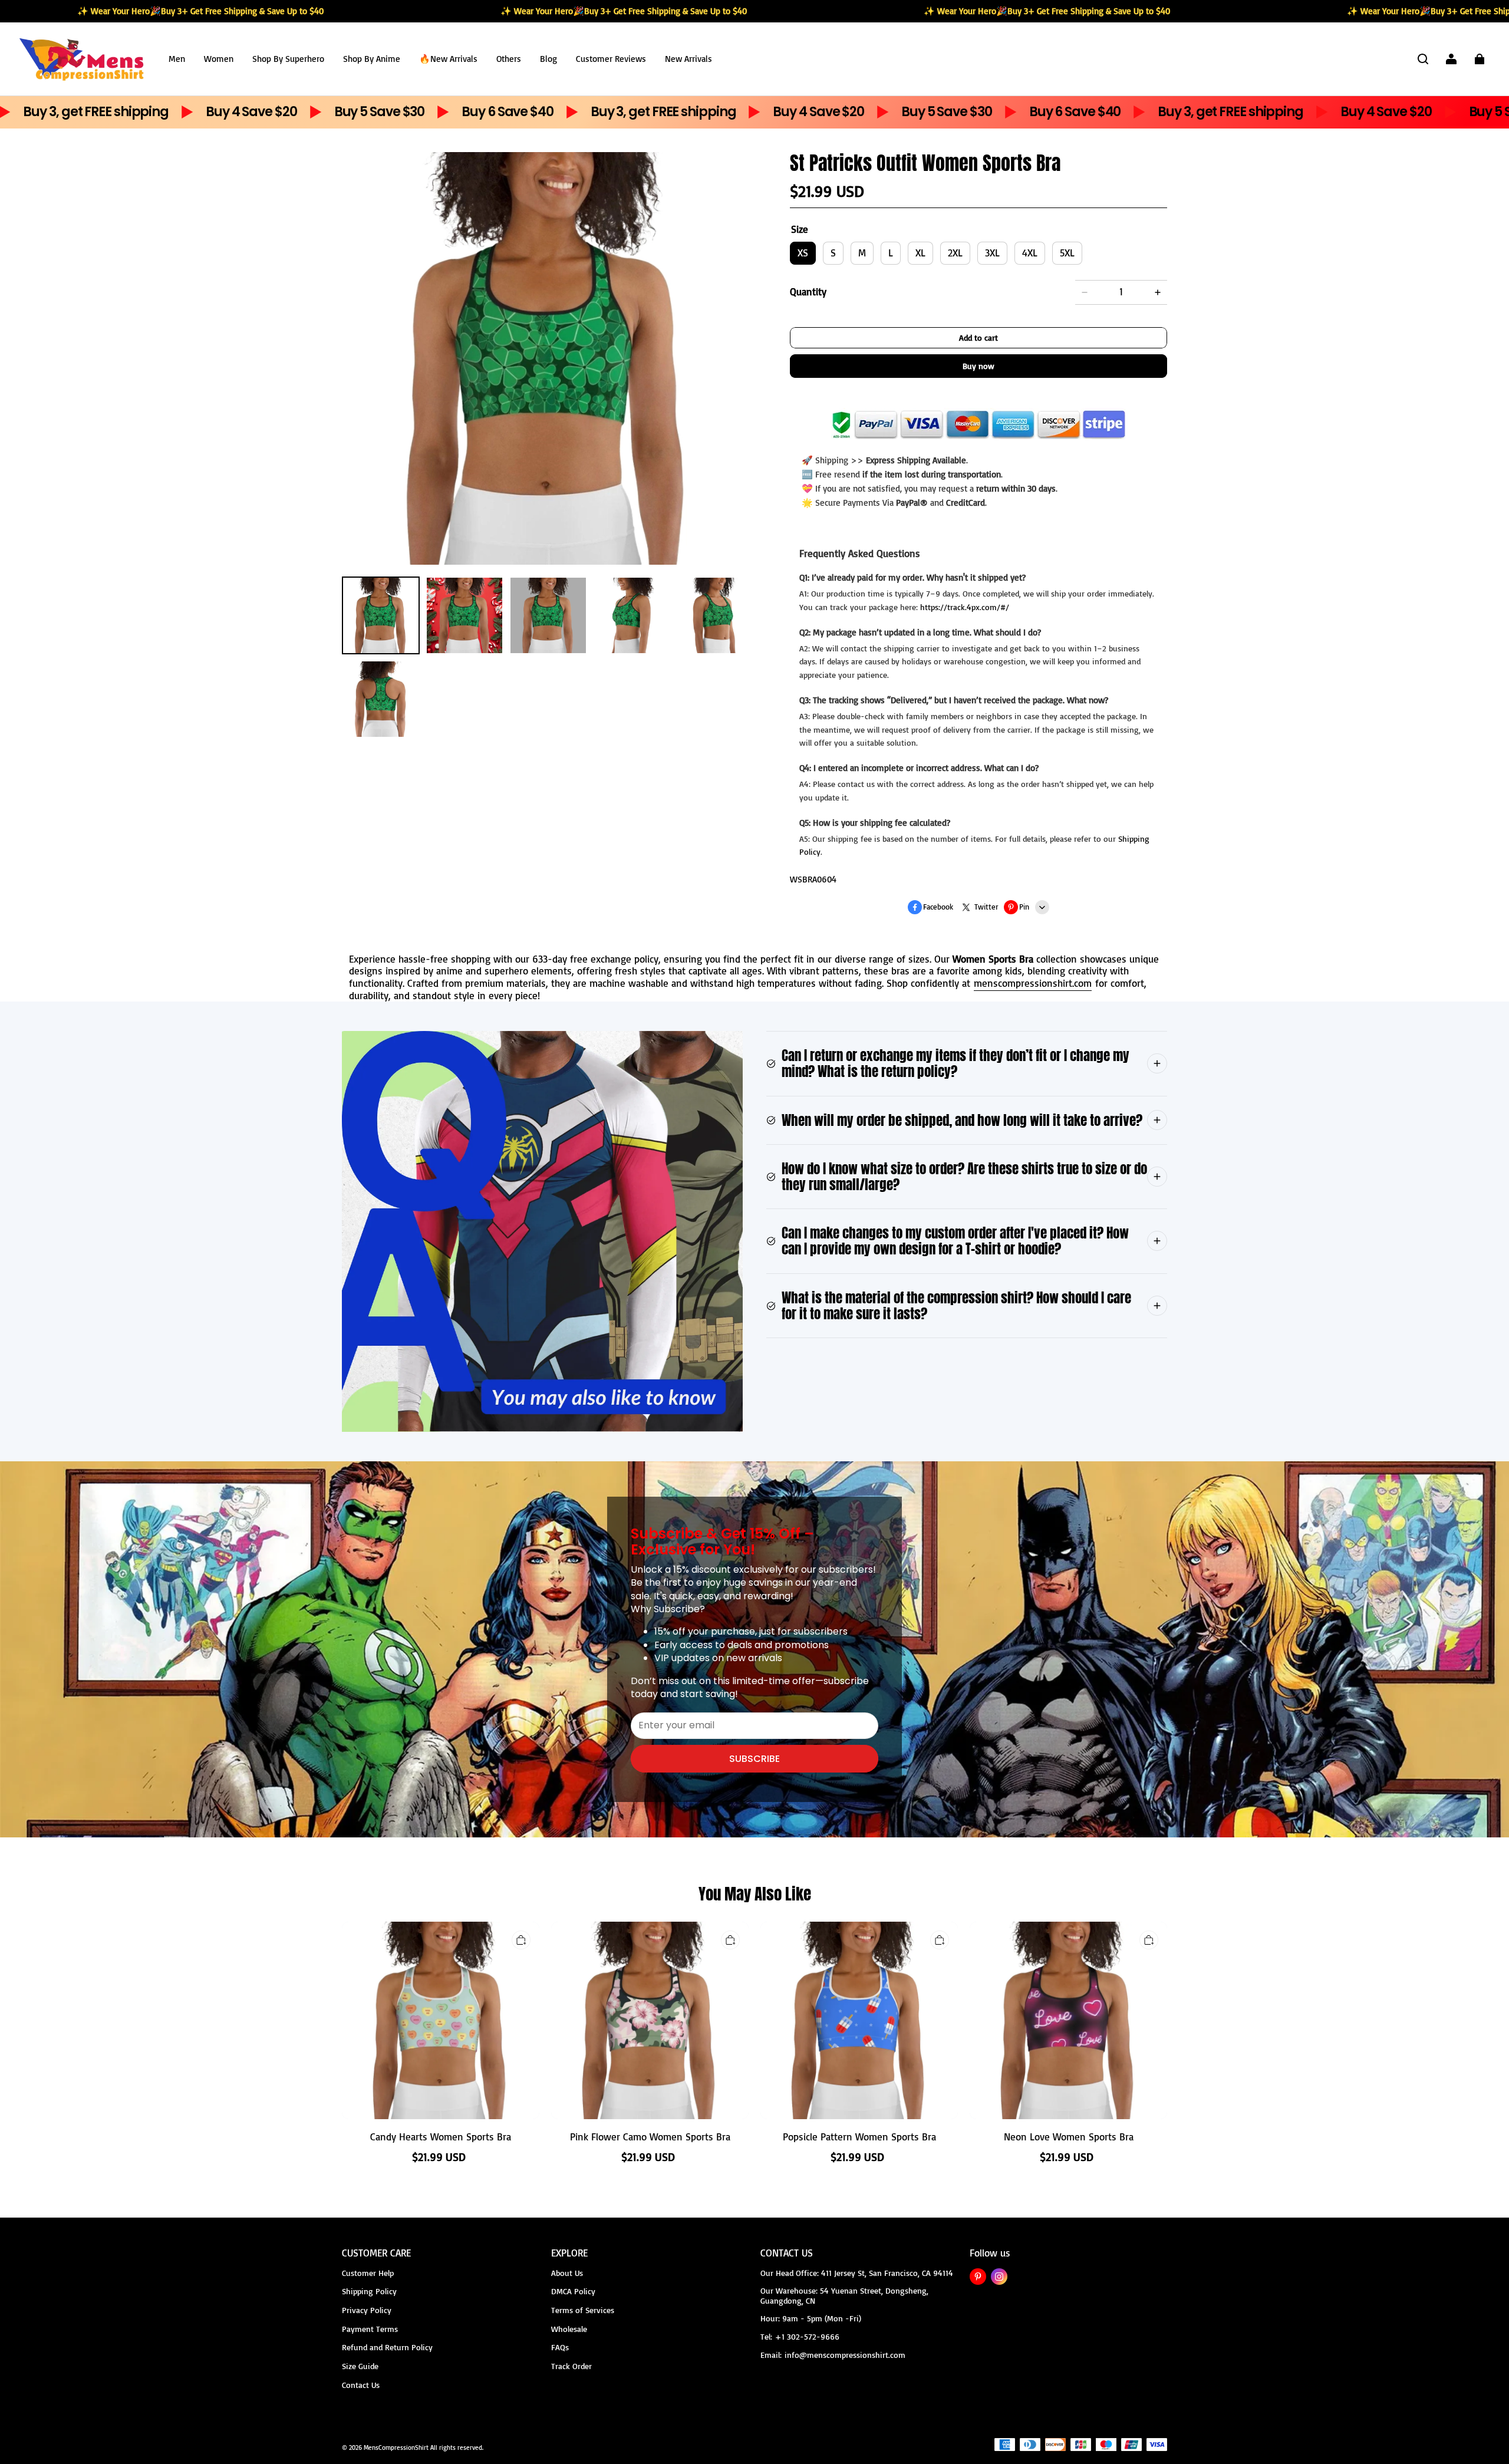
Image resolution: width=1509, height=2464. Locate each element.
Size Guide (360, 2366)
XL (920, 253)
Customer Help (368, 2273)
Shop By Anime (372, 59)
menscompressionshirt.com (1033, 983)
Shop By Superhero (288, 59)
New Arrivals (688, 59)
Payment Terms (370, 2329)
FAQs (560, 2347)
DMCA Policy (573, 2291)
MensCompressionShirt (396, 2447)
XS (803, 253)
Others (509, 59)
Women (219, 59)
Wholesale (569, 2329)
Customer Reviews (611, 59)
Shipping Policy (369, 2291)
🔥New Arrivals (448, 59)
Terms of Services (583, 2310)
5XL (1067, 253)
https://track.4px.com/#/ (965, 607)
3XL (992, 253)
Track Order (571, 2366)
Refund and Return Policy (387, 2347)
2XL (955, 253)
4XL (1030, 253)
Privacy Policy (367, 2310)
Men (177, 59)
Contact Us (361, 2385)
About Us (567, 2273)
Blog (548, 59)
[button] (1423, 59)
